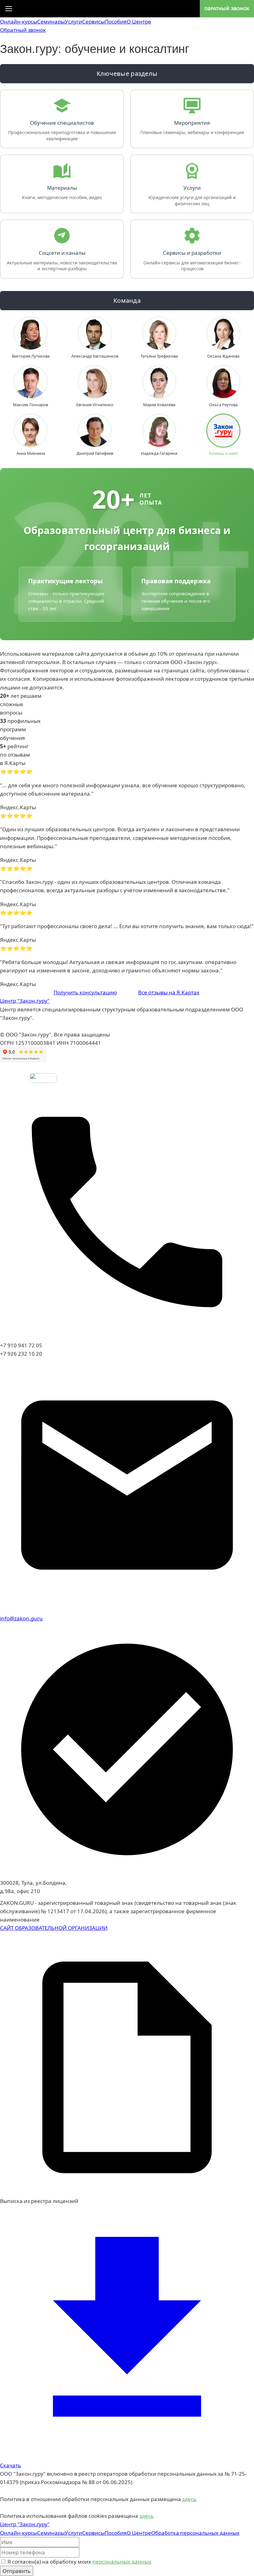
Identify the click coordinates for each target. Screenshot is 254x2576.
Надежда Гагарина (159, 453)
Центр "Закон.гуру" (25, 1001)
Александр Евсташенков (95, 356)
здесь (189, 2499)
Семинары (51, 22)
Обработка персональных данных (195, 2533)
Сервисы (93, 22)
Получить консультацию (85, 992)
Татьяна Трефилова (159, 356)
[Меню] (9, 9)
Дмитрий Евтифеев (95, 453)
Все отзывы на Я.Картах (169, 992)
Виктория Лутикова (31, 356)
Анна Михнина (31, 453)
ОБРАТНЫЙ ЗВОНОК (227, 9)
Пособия (116, 22)
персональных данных (122, 2562)
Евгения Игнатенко (95, 405)
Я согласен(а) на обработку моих (79, 2562)
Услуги (73, 22)
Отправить (17, 2571)
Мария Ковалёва (159, 405)
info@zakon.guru (21, 1618)
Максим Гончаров (31, 405)
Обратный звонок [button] (23, 30)
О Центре (139, 22)
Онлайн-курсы (19, 22)
